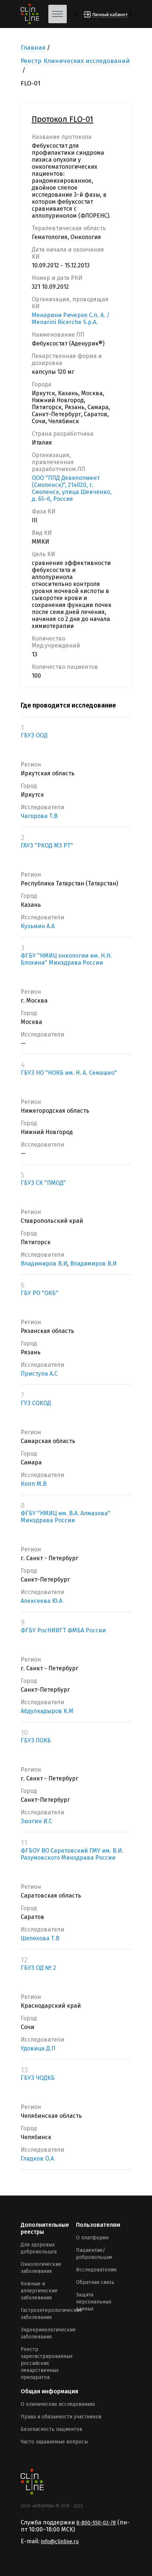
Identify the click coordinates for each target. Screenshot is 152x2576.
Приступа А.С (39, 1374)
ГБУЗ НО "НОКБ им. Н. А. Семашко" (69, 1073)
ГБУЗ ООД (34, 735)
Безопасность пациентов (51, 2429)
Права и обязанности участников (61, 2417)
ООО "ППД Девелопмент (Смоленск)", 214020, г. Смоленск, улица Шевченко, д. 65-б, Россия (72, 488)
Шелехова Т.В (40, 1938)
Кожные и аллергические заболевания (39, 2291)
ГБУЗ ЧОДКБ (38, 2078)
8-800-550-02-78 (96, 2523)
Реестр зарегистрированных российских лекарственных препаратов (47, 2363)
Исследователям (96, 2270)
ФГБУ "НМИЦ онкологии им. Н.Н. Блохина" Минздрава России (66, 959)
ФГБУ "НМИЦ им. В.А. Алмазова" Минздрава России (65, 1517)
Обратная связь (95, 2282)
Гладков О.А (37, 2159)
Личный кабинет (110, 15)
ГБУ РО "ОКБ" (39, 1293)
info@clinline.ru (60, 2542)
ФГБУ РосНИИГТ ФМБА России (63, 1630)
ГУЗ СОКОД (36, 1403)
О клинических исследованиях (58, 2404)
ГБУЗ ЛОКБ (36, 1740)
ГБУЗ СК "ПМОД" (43, 1183)
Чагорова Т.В (39, 816)
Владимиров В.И (44, 1264)
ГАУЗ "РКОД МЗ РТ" (47, 845)
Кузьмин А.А (38, 926)
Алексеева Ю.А (42, 1601)
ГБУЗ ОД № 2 (38, 1968)
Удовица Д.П (38, 2048)
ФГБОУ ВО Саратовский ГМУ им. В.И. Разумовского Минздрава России (72, 1854)
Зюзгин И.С (36, 1821)
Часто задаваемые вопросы (54, 2442)
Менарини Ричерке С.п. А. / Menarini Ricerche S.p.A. (71, 319)
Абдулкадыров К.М (47, 1711)
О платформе (92, 2238)
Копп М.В (34, 1484)
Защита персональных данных (94, 2302)
